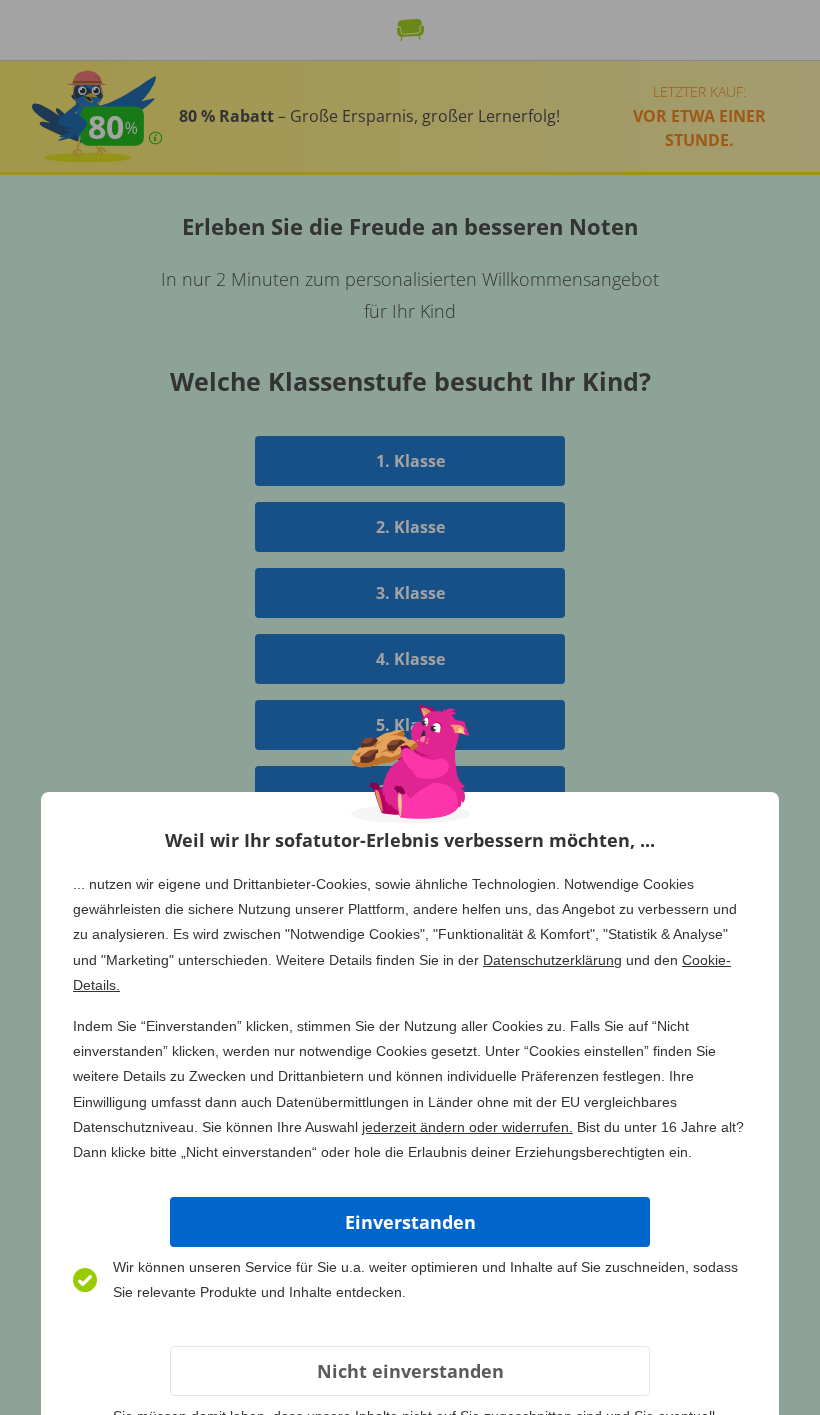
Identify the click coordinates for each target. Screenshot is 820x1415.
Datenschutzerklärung (552, 960)
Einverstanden (410, 1222)
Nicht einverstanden (410, 1371)
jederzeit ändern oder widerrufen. (467, 1127)
